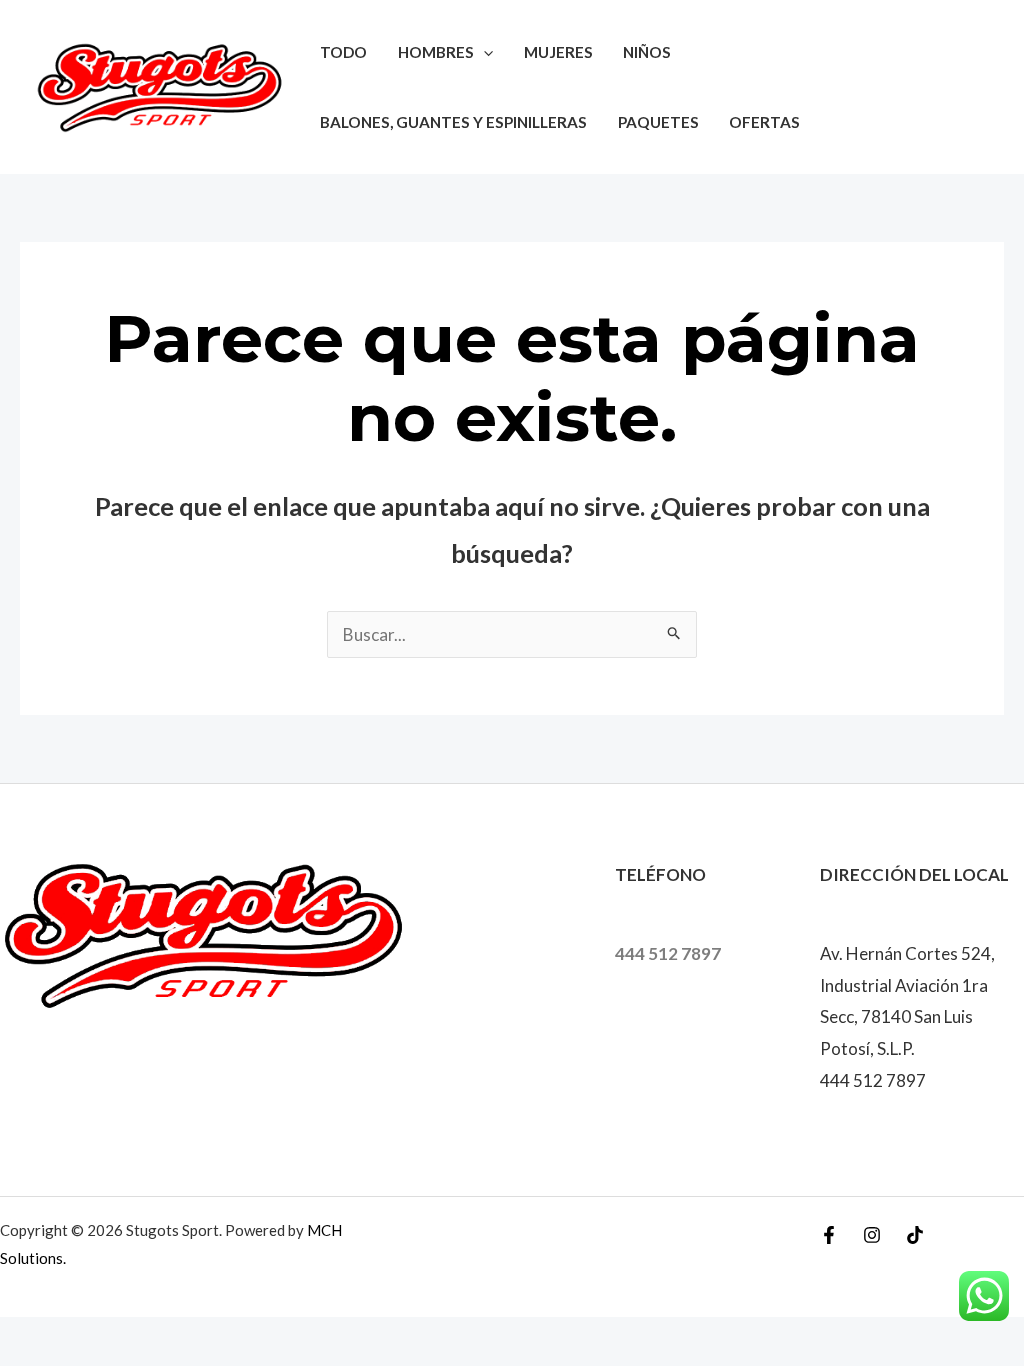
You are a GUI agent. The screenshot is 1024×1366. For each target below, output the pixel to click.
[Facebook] (829, 1235)
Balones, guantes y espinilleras (453, 122)
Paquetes (658, 122)
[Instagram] (872, 1235)
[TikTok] (915, 1235)
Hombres (436, 52)
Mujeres (558, 52)
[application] (483, 52)
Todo (343, 52)
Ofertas (764, 122)
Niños (647, 52)
